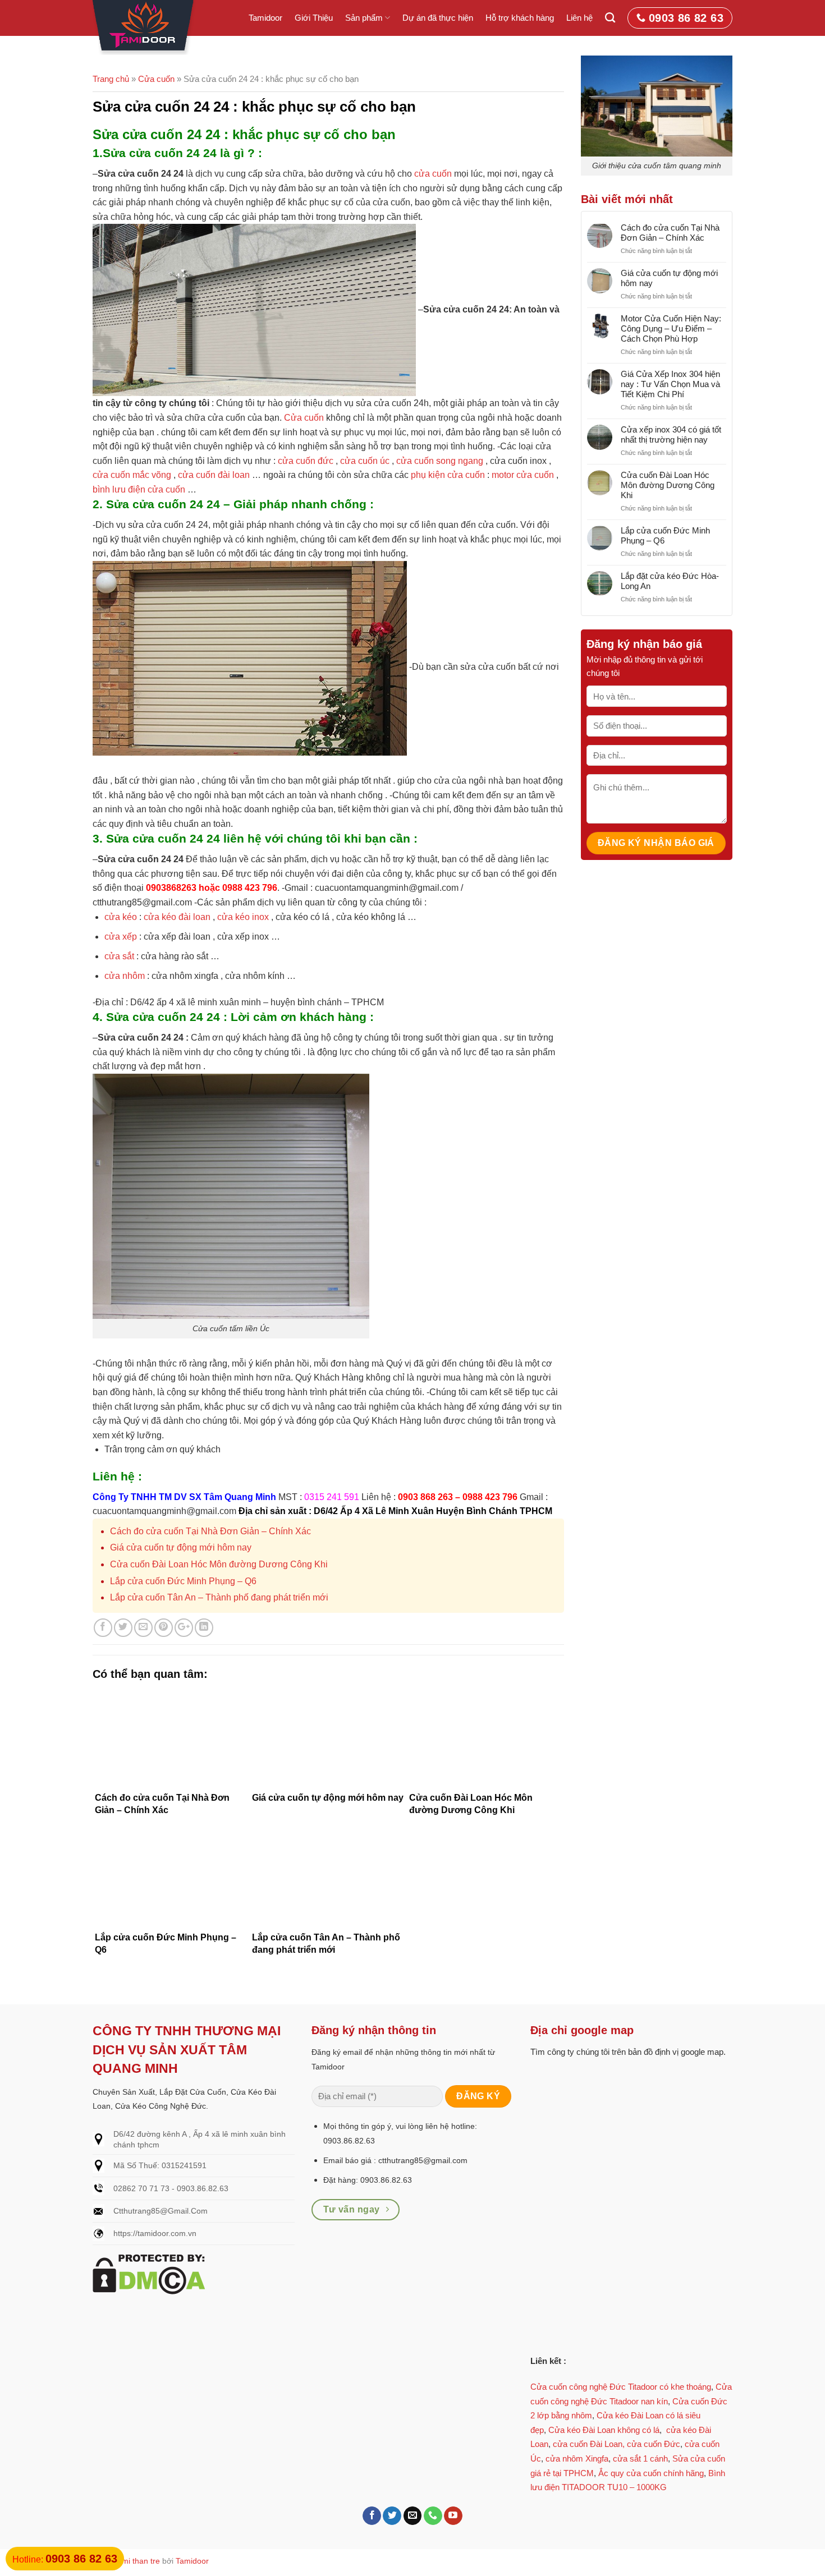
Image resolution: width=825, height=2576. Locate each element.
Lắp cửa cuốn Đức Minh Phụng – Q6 (183, 1581)
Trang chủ (111, 79)
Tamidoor (265, 18)
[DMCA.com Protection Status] (149, 2274)
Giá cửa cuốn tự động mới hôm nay (181, 1547)
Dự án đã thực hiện (438, 18)
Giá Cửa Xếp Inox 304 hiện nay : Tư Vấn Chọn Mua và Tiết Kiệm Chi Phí (670, 384)
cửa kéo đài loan (176, 917)
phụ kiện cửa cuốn (448, 475)
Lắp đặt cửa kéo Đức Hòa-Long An (670, 581)
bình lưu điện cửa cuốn (139, 489)
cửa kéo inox (242, 917)
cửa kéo (121, 917)
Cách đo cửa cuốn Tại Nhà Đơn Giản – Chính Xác (210, 1531)
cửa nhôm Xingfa (577, 2458)
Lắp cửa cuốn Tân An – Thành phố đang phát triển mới (219, 1597)
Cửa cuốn (156, 79)
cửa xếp (121, 937)
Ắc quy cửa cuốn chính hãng (651, 2473)
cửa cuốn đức (306, 461)
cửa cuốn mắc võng (132, 475)
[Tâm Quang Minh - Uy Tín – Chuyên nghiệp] (145, 27)
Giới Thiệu (314, 18)
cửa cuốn (433, 174)
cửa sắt (119, 956)
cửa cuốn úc (364, 461)
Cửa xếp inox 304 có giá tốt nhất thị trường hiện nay (671, 434)
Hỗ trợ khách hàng (520, 18)
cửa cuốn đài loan (214, 475)
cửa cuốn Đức (654, 2444)
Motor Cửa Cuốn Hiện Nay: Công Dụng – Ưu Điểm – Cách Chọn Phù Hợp (671, 328)
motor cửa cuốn (523, 475)
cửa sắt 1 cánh (640, 2458)
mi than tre (141, 2561)
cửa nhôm (125, 976)
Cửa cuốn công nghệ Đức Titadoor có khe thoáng (621, 2387)
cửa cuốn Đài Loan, (589, 2444)
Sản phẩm (364, 18)
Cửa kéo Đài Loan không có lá (604, 2430)
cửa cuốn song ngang (440, 461)
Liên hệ (579, 18)
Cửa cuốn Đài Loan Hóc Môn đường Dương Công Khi (219, 1564)
